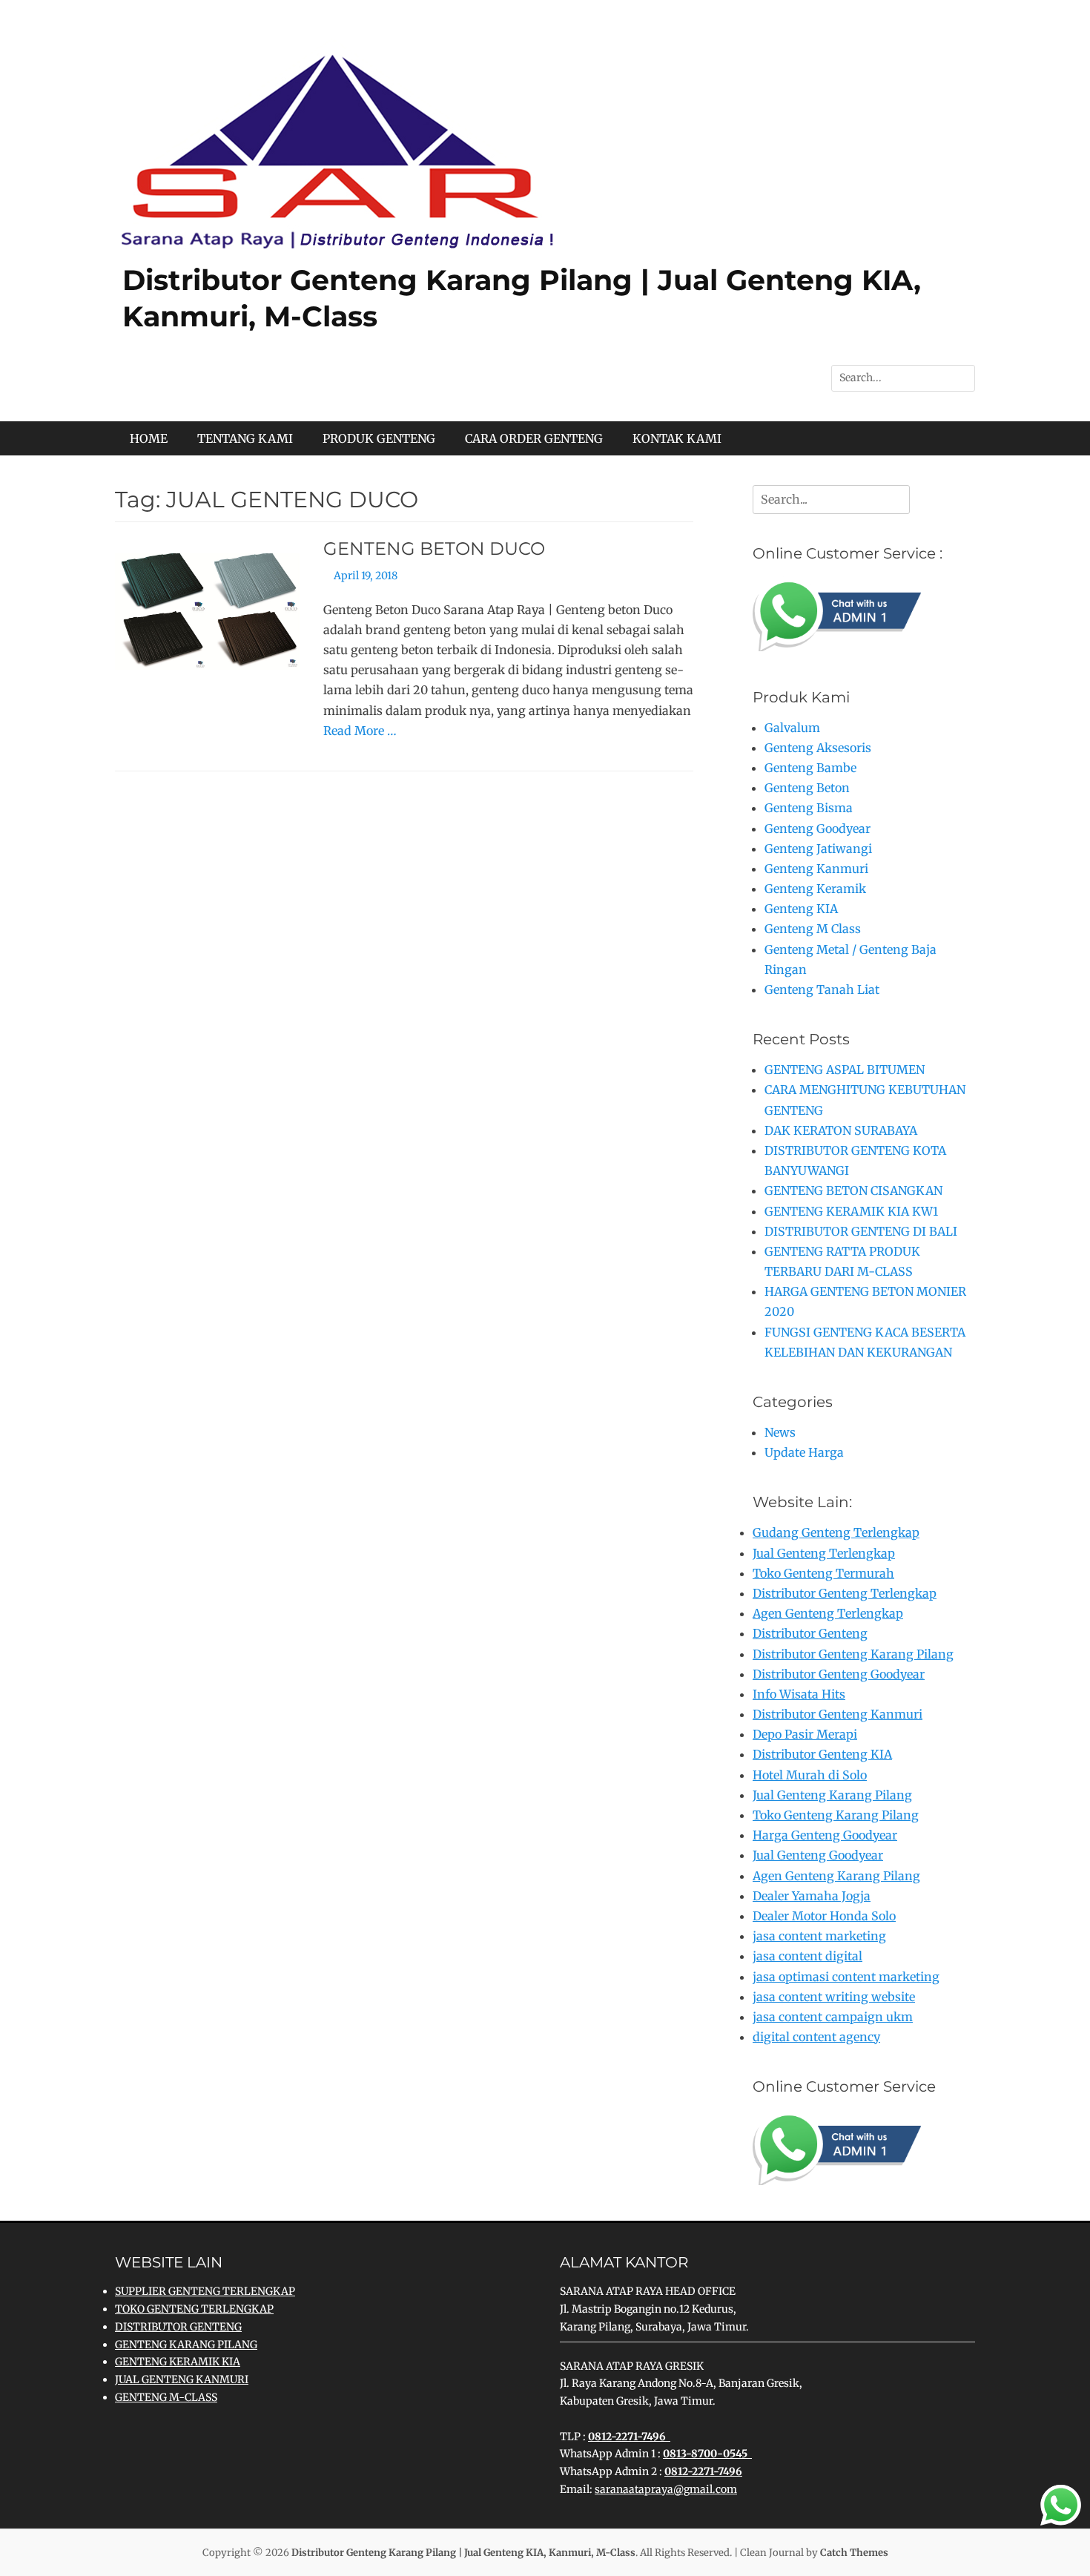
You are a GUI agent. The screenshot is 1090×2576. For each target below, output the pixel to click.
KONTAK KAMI (677, 438)
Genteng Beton (807, 788)
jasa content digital (807, 1956)
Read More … (360, 731)
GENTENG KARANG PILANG (186, 2345)
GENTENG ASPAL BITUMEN (845, 1070)
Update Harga (804, 1452)
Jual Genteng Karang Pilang (832, 1795)
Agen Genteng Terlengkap (828, 1613)
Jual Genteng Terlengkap (824, 1553)
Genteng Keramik (815, 889)
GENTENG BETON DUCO (434, 549)
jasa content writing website (834, 1997)
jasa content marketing (819, 1936)
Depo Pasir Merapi (805, 1734)
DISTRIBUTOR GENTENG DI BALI (861, 1231)
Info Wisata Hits (799, 1694)
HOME (149, 438)
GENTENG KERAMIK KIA (178, 2362)
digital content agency (816, 2037)
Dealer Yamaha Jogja (812, 1896)
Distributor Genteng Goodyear (839, 1674)
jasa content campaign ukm (833, 2017)
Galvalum (792, 728)
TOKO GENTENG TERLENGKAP (194, 2309)
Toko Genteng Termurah (823, 1573)
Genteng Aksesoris (818, 748)
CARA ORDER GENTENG (534, 438)
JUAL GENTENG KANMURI (182, 2379)
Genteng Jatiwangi (818, 849)
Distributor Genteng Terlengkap (845, 1593)
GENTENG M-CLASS (166, 2397)
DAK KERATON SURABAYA (841, 1130)
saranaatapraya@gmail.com (666, 2489)
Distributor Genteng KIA (822, 1754)
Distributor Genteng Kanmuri (838, 1714)
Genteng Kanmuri (816, 869)
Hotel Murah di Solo (810, 1775)
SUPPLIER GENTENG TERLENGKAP (205, 2291)
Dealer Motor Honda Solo (824, 1916)
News (780, 1432)
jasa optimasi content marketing (846, 1977)
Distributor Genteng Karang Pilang (853, 1654)
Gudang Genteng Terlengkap (836, 1532)
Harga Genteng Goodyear (825, 1835)
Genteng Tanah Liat (822, 989)
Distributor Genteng (810, 1633)
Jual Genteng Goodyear (818, 1855)
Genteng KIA (801, 909)
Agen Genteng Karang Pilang (836, 1876)
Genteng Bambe (810, 768)
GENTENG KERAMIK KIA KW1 (851, 1211)
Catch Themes (854, 2553)
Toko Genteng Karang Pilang (836, 1815)
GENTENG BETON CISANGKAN (853, 1190)
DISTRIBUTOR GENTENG (178, 2327)
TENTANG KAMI (245, 438)
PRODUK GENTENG (379, 438)
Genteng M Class (813, 929)
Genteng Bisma (809, 808)
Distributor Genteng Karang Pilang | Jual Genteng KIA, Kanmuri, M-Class (463, 2553)
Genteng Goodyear (817, 829)
